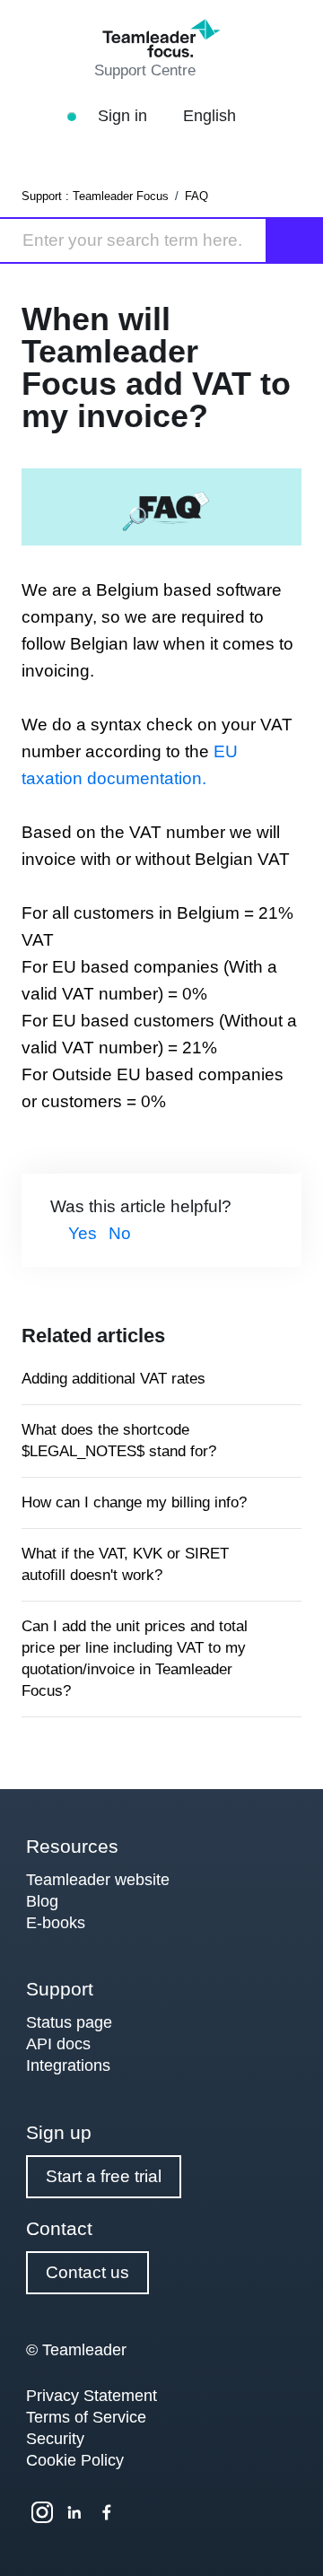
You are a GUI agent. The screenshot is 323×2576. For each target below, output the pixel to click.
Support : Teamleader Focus (95, 196)
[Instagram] (42, 2512)
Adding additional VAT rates (113, 1379)
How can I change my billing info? (134, 1502)
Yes (83, 1233)
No (120, 1233)
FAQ (196, 196)
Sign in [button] (125, 116)
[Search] (295, 240)
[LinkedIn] (74, 2512)
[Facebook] (107, 2512)
